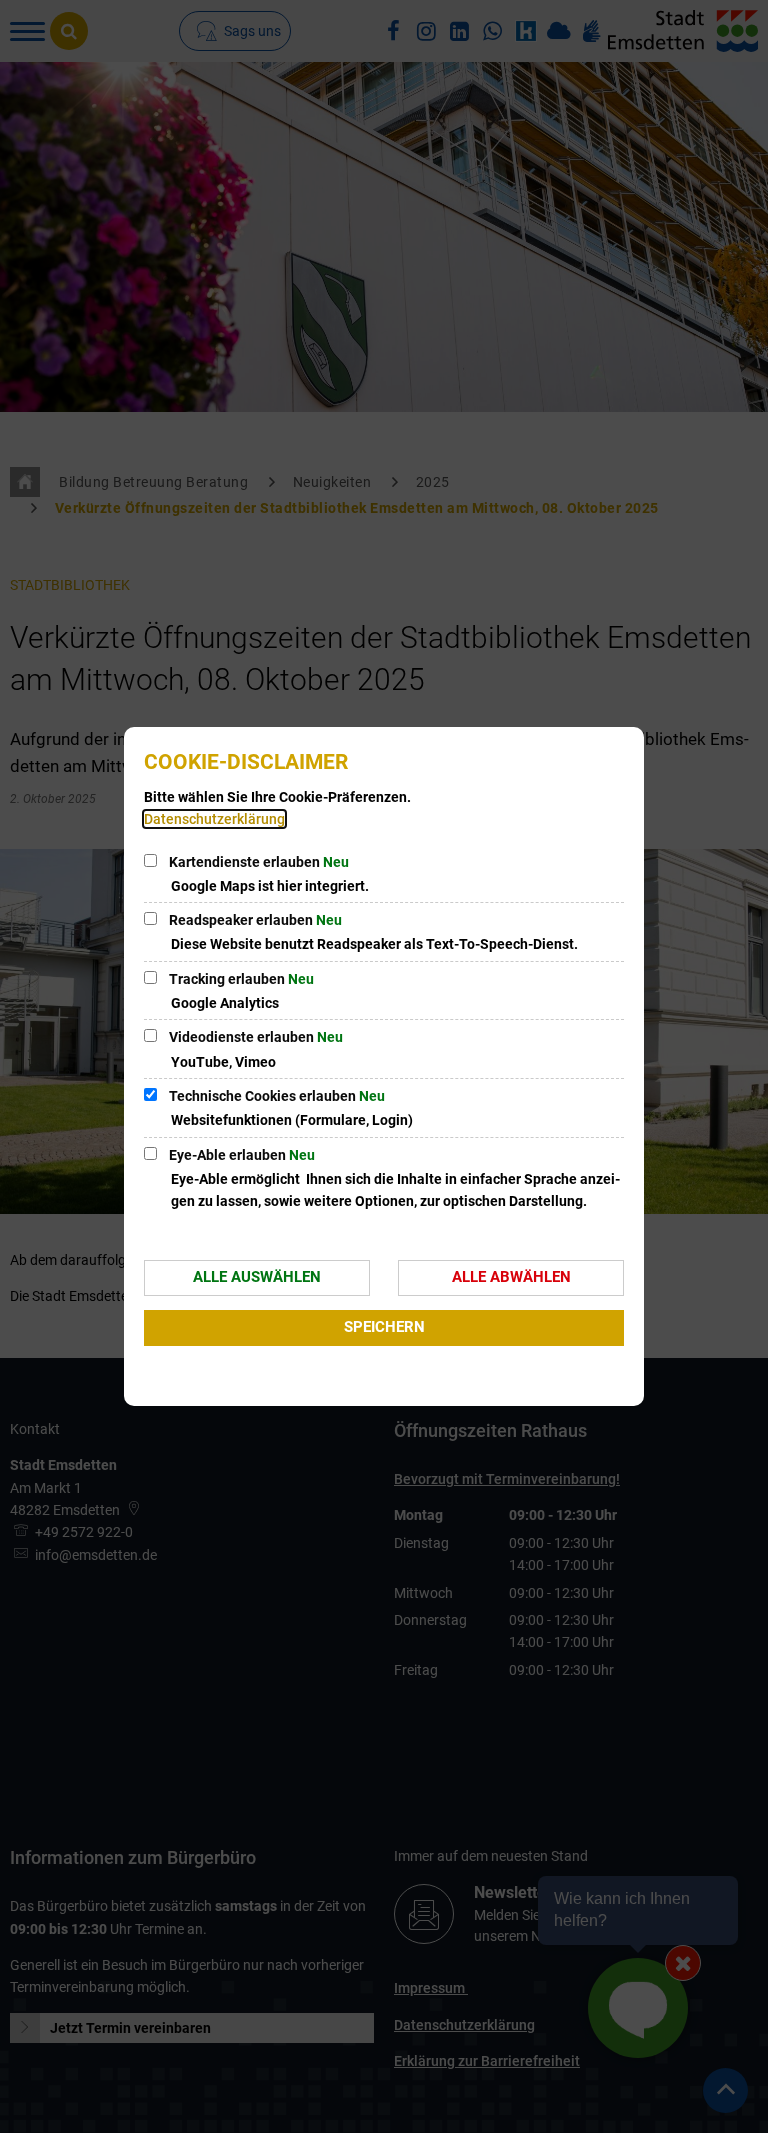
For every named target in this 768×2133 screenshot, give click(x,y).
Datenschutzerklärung (214, 819)
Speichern (384, 1327)
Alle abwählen (511, 1277)
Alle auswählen (257, 1277)
